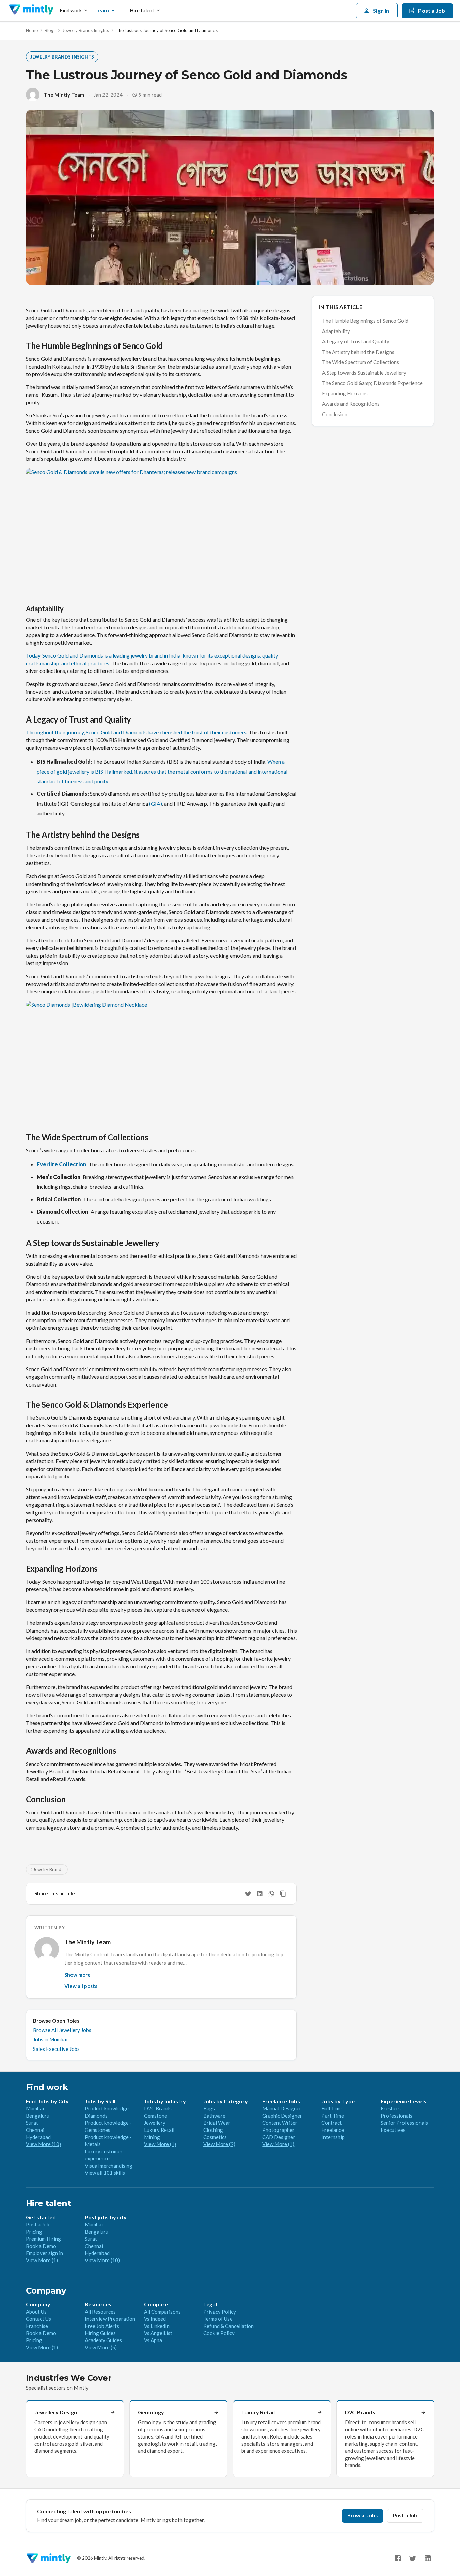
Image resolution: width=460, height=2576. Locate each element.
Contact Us (38, 2319)
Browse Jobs (362, 2515)
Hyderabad (38, 2137)
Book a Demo (41, 2246)
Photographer (278, 2130)
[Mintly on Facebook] (398, 2558)
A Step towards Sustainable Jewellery (364, 373)
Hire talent (142, 10)
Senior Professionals (404, 2123)
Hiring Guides (100, 2333)
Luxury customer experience (104, 2155)
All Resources (100, 2312)
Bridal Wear (217, 2123)
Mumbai (35, 2108)
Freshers (391, 2108)
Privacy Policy (220, 2312)
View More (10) (43, 2144)
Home (32, 30)
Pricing (34, 2232)
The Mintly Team (64, 95)
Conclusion (335, 414)
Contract (332, 2123)
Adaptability (336, 331)
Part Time (333, 2116)
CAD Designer (279, 2137)
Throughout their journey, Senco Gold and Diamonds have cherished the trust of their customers (136, 732)
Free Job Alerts (102, 2326)
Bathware (214, 2116)
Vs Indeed (155, 2319)
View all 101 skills (105, 2173)
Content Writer (280, 2123)
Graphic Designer (282, 2116)
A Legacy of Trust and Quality (356, 341)
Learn (102, 10)
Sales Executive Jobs (56, 2049)
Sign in (381, 10)
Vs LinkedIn (157, 2326)
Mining (152, 2137)
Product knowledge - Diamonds (108, 2112)
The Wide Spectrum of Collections (361, 362)
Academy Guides (103, 2340)
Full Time (332, 2108)
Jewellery (155, 2123)
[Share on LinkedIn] (260, 1894)
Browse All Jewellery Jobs (62, 2030)
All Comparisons (162, 2312)
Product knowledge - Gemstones (108, 2126)
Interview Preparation (110, 2319)
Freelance (333, 2130)
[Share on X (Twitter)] (248, 1894)
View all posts (81, 1986)
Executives (393, 2130)
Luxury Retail (159, 2130)
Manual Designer (282, 2108)
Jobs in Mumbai (50, 2039)
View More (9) (219, 2144)
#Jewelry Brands (47, 1869)
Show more (77, 1975)
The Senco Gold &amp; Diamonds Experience (372, 383)
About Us (36, 2312)
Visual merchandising (109, 2166)
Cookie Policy (219, 2333)
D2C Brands (158, 2108)
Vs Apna (153, 2340)
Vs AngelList (158, 2333)
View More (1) (160, 2144)
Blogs (50, 30)
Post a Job (38, 2224)
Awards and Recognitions (351, 404)
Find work (71, 10)
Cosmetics (215, 2137)
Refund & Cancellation (228, 2326)
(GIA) (156, 803)
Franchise (37, 2326)
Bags (209, 2108)
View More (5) (101, 2347)
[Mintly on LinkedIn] (428, 2558)
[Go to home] (31, 11)
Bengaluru (38, 2116)
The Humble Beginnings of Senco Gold (365, 321)
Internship (333, 2137)
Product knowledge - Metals (108, 2141)
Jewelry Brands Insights (86, 30)
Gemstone (156, 2116)
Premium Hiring (43, 2239)
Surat (32, 2123)
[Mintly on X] (413, 2558)
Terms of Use (218, 2319)
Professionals (396, 2116)
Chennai (35, 2130)
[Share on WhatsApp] (271, 1894)
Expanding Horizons (345, 393)
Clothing (213, 2130)
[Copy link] (283, 1894)
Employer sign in (44, 2253)
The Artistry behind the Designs (358, 352)
